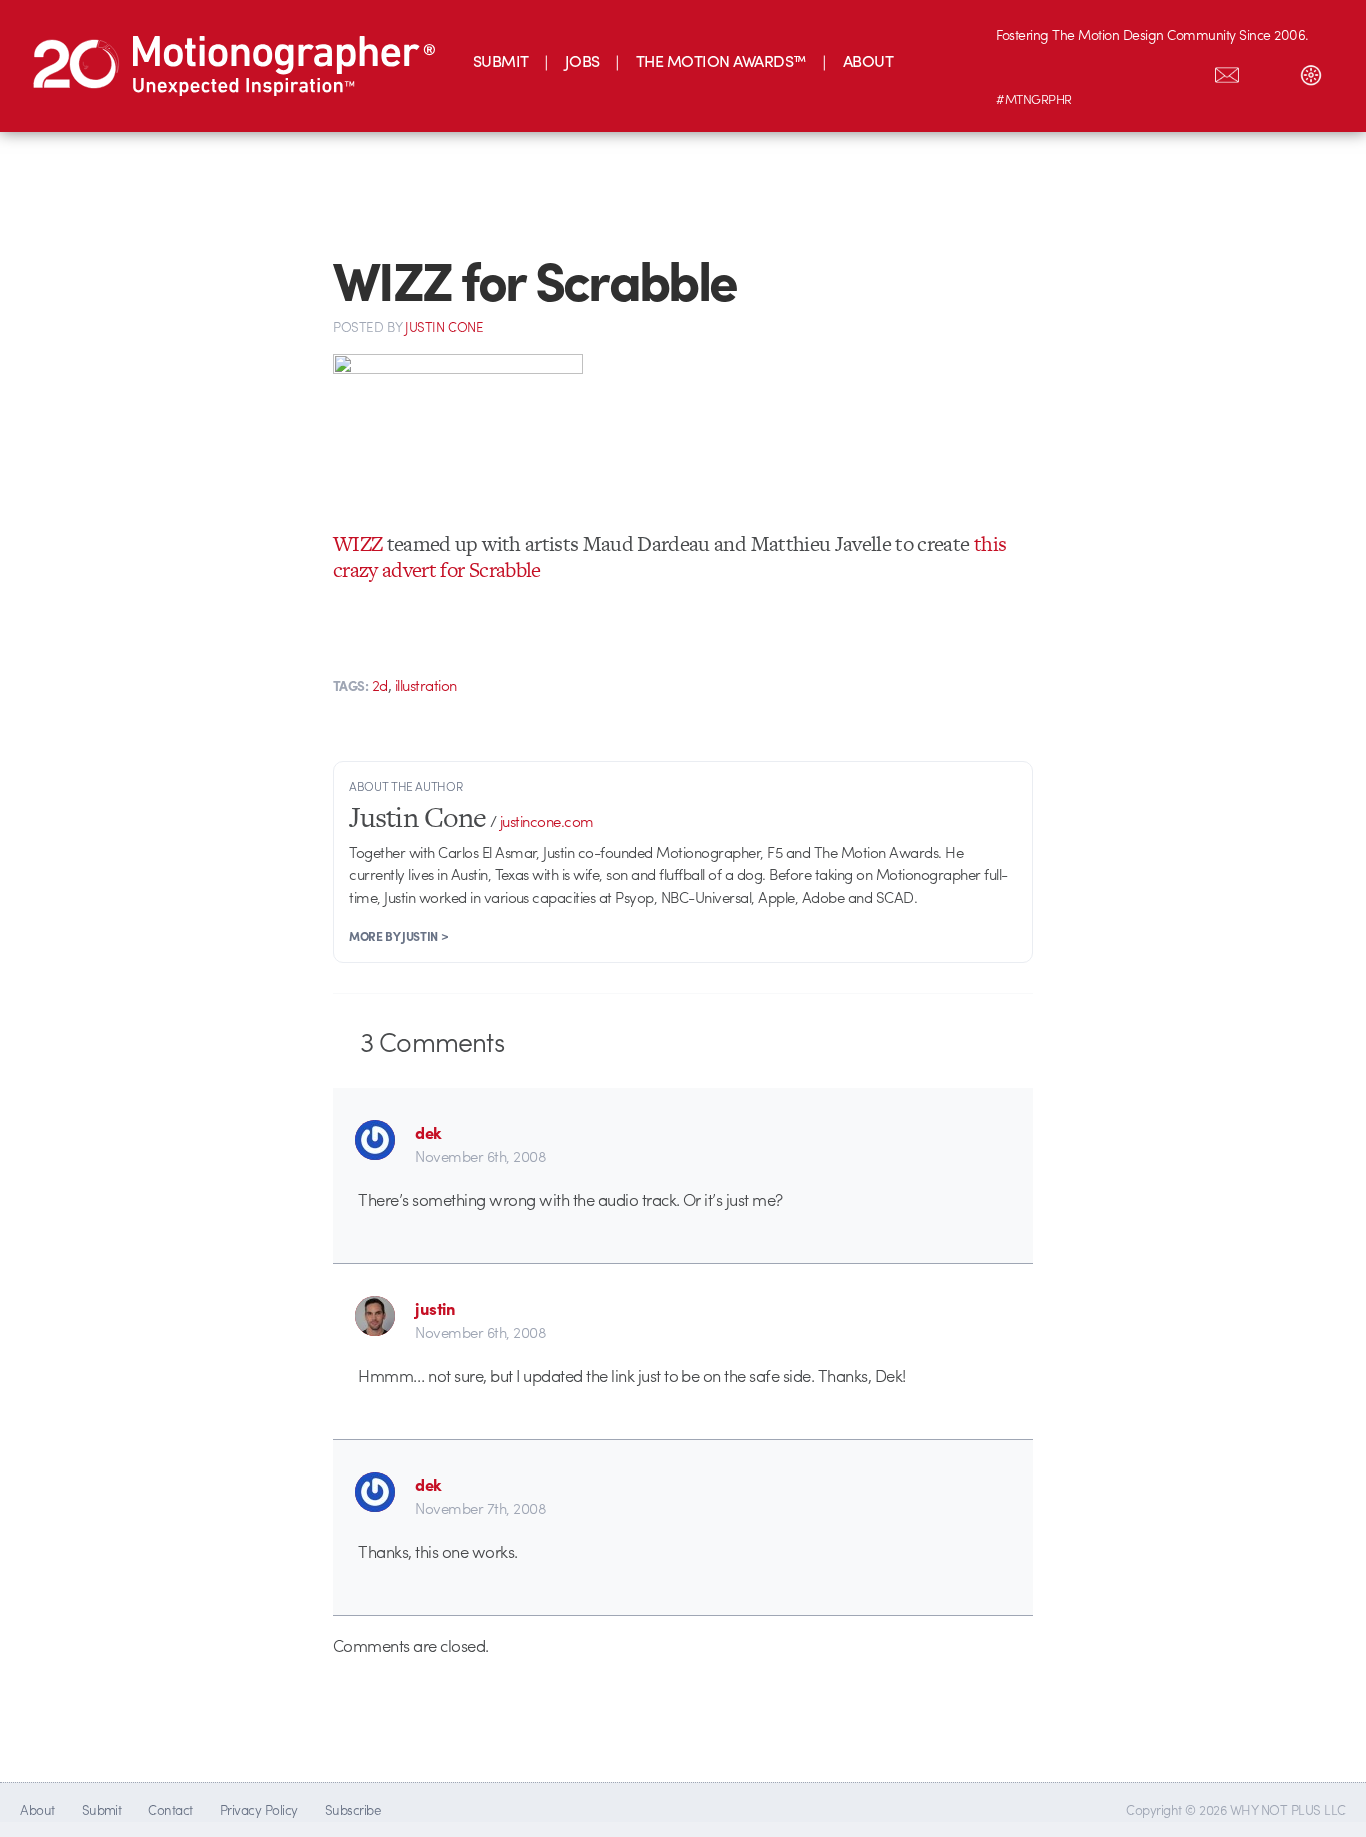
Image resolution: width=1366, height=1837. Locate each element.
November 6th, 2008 (480, 1156)
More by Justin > (398, 936)
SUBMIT (501, 60)
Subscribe (352, 1809)
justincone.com (547, 821)
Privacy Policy (259, 1809)
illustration (426, 685)
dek (428, 1132)
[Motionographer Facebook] (1143, 71)
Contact (170, 1809)
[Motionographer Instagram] (1017, 71)
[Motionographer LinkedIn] (1059, 71)
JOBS (582, 60)
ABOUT (868, 60)
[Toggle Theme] (1311, 71)
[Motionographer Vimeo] (1101, 71)
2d (380, 685)
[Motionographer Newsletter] (1227, 71)
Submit (102, 1809)
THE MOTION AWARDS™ (721, 60)
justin (435, 1308)
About (37, 1809)
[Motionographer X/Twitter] (1185, 71)
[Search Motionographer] (1269, 71)
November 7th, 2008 (480, 1508)
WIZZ (357, 543)
